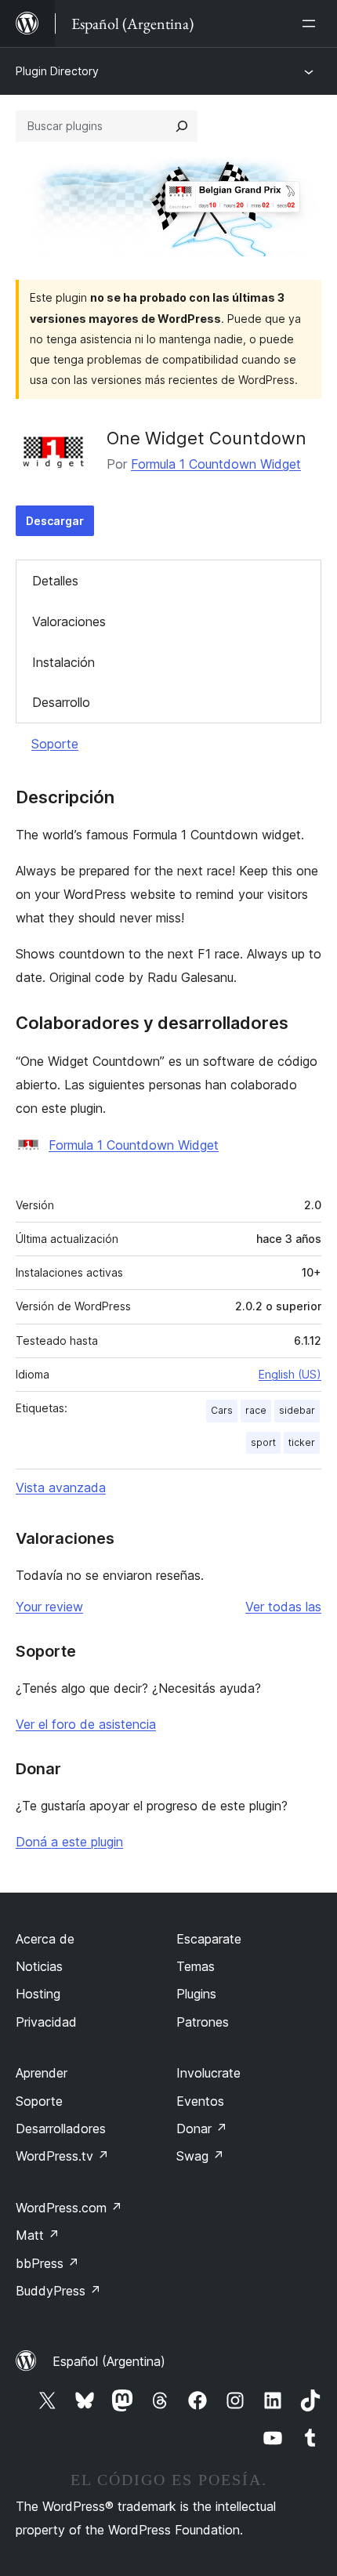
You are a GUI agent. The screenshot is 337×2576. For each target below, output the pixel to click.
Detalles (55, 581)
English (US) (290, 1374)
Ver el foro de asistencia (86, 1724)
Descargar (55, 521)
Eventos (200, 2101)
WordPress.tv (62, 2156)
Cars (222, 1410)
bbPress (47, 2263)
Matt (38, 2235)
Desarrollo (61, 702)
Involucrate (208, 2073)
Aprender (42, 2073)
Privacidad (46, 2022)
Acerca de (45, 1939)
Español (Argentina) (109, 2361)
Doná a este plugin (69, 1842)
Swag (200, 2156)
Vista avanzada (61, 1487)
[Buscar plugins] (182, 126)
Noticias (39, 1966)
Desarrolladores (61, 2129)
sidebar (297, 1410)
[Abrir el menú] (312, 24)
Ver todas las (283, 1607)
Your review (49, 1607)
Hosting (38, 1994)
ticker (302, 1442)
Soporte (55, 744)
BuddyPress (58, 2291)
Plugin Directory (57, 71)
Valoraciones (69, 621)
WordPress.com (69, 2208)
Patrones (203, 2022)
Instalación (63, 662)
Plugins (196, 1994)
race (256, 1410)
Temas (196, 1966)
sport (263, 1442)
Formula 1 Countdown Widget (216, 464)
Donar (202, 2129)
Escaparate (209, 1939)
